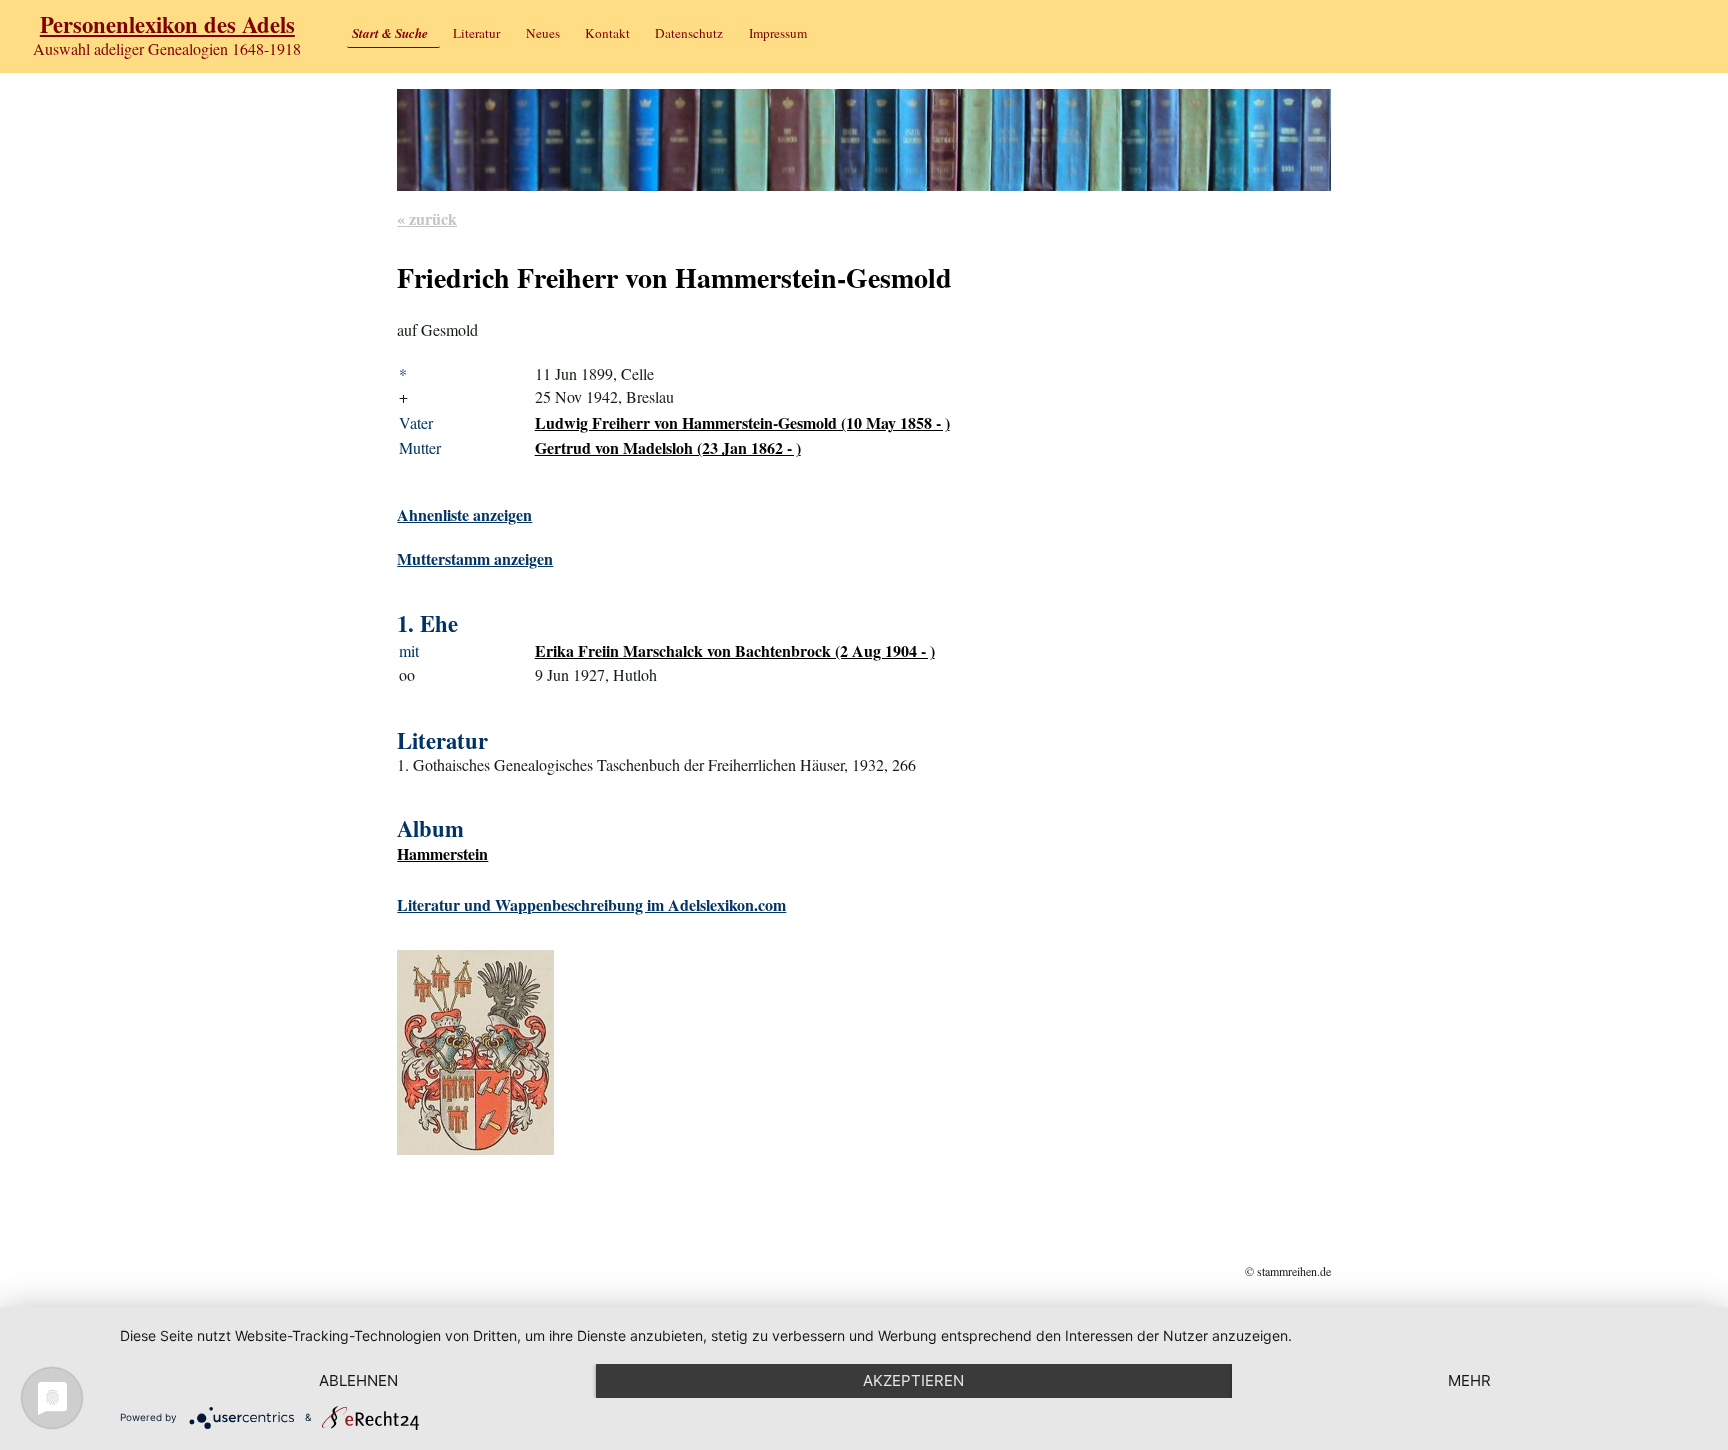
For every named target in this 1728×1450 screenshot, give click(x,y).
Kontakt (607, 33)
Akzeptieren (913, 1380)
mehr (1469, 1380)
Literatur (476, 33)
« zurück (427, 218)
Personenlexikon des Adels (167, 24)
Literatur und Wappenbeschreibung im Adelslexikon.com (591, 904)
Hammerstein (442, 853)
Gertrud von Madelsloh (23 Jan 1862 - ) (668, 447)
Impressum (778, 33)
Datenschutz (689, 33)
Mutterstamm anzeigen (475, 558)
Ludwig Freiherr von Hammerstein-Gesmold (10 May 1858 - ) (742, 422)
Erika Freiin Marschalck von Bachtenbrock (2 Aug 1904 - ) (735, 650)
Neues (543, 33)
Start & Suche (390, 33)
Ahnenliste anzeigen (464, 514)
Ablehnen (358, 1380)
